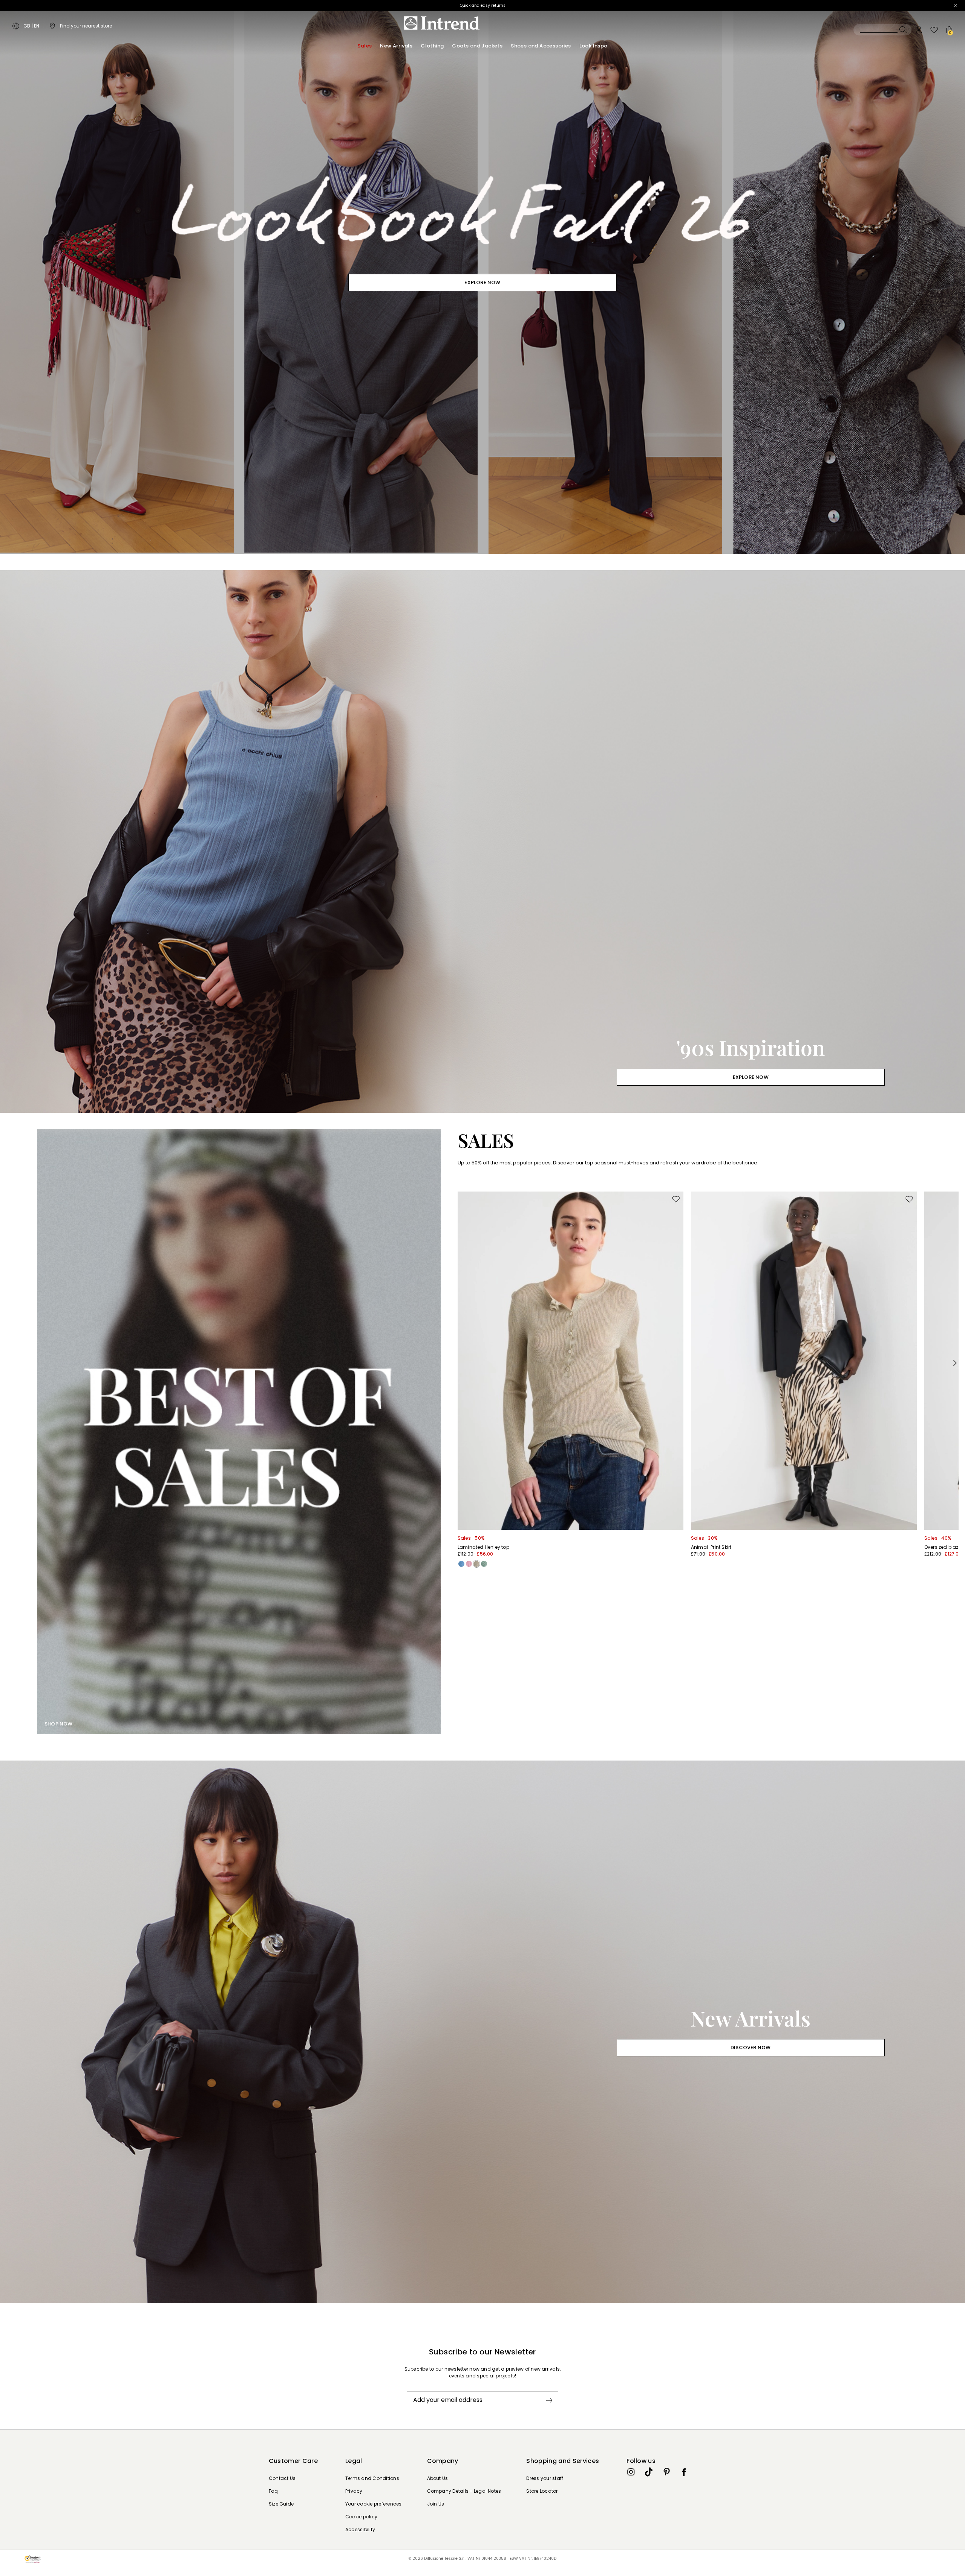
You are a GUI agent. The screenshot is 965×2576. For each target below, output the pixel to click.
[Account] (919, 30)
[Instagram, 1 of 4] (631, 2472)
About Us (438, 2478)
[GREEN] (484, 1564)
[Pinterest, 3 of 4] (666, 2472)
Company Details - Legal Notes (464, 2491)
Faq (273, 2491)
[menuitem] (365, 46)
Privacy (354, 2491)
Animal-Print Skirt (711, 1547)
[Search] (882, 30)
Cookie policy (361, 2517)
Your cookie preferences (374, 2504)
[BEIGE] (476, 1564)
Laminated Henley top (483, 1547)
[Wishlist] (934, 30)
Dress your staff (545, 2478)
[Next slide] (955, 1363)
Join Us (436, 2504)
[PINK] (469, 1564)
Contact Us (282, 2478)
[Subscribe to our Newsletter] (549, 2400)
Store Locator (542, 2491)
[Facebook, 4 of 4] (684, 2472)
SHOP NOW (59, 1724)
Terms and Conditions (372, 2478)
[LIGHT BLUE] (461, 1564)
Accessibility (360, 2529)
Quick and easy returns (483, 5)
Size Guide (281, 2504)
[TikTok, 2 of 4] (649, 2472)
